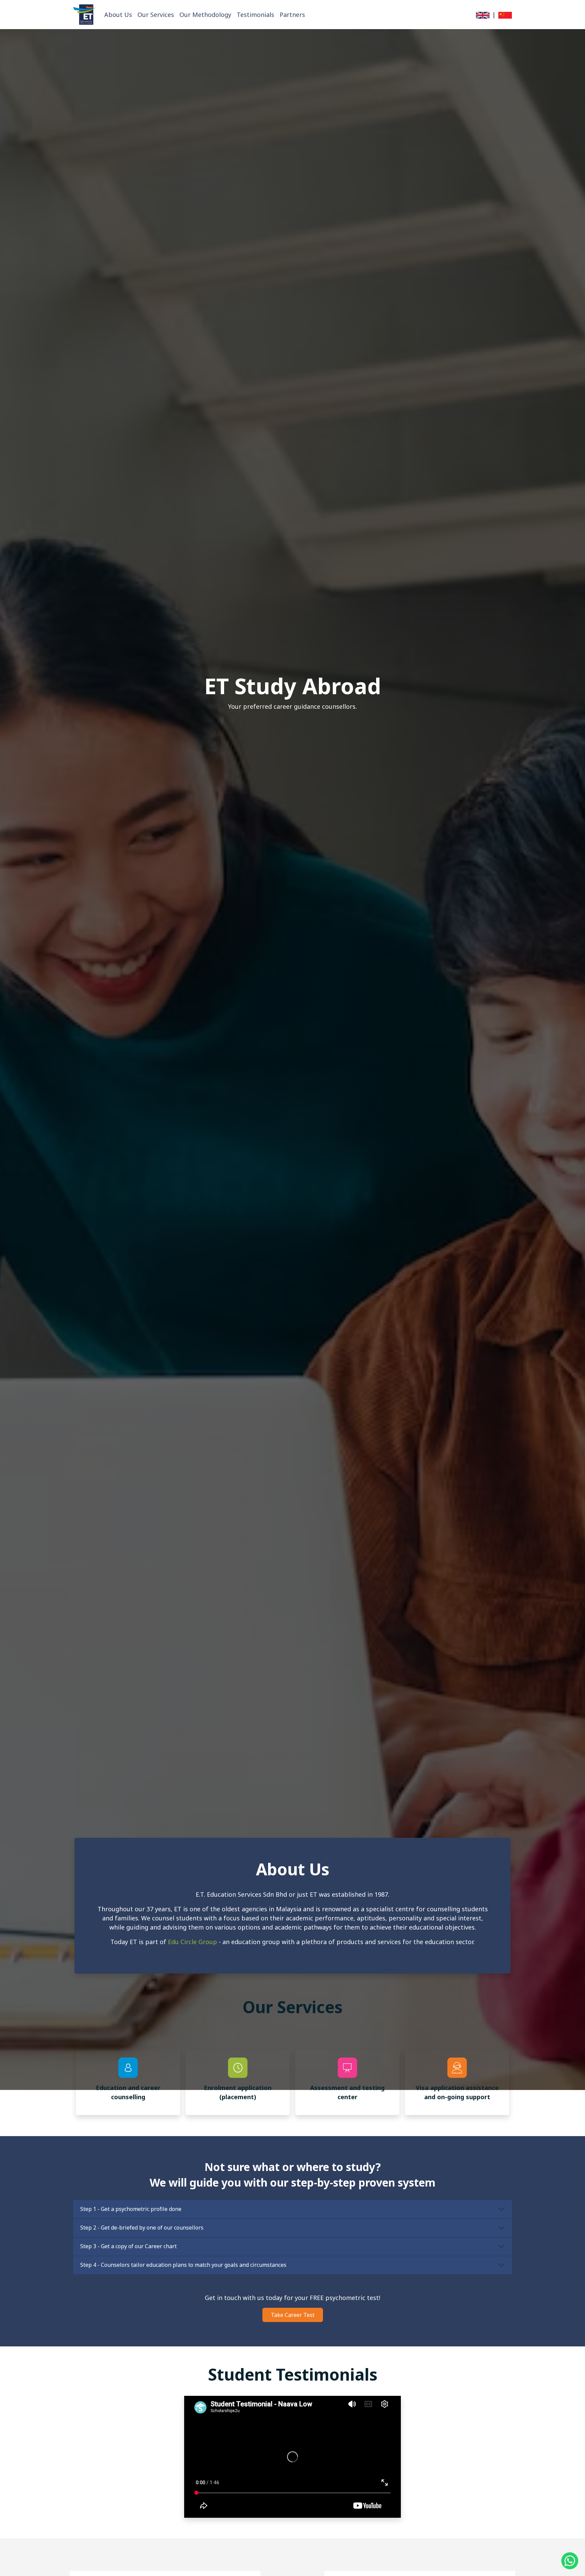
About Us (118, 15)
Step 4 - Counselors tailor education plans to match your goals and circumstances (183, 2265)
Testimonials (255, 15)
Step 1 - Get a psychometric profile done (131, 2209)
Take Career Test (293, 2315)
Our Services (156, 15)
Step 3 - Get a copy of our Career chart (128, 2246)
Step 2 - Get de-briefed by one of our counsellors (142, 2228)
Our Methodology (205, 15)
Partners (292, 15)
